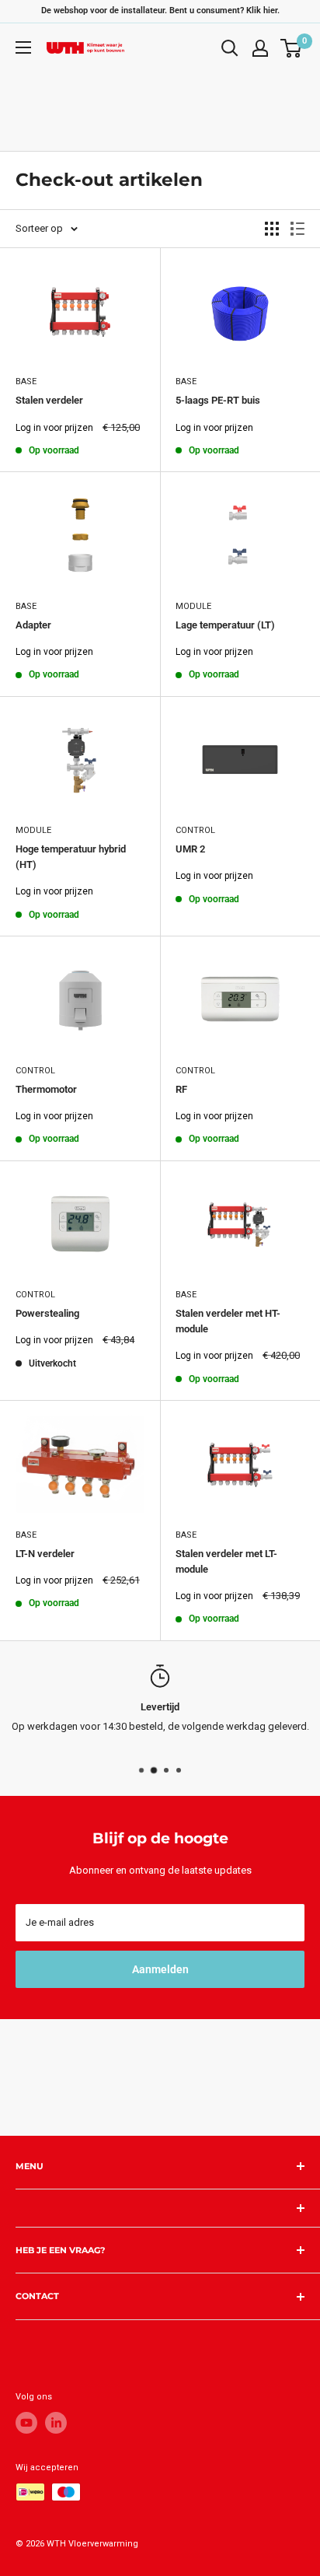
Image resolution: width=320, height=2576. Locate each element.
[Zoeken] (230, 48)
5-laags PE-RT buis (218, 400)
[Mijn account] (260, 48)
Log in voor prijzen (54, 428)
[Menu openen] (23, 47)
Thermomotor (46, 1089)
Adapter (33, 625)
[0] (292, 48)
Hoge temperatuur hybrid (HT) (71, 857)
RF (181, 1089)
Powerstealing (47, 1313)
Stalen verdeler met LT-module (226, 1561)
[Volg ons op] (26, 2423)
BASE (26, 381)
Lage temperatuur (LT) (225, 625)
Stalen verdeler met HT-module (228, 1321)
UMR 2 (190, 849)
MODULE (193, 606)
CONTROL (195, 830)
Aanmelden (160, 1969)
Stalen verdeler (49, 400)
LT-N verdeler (45, 1554)
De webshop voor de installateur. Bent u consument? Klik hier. (160, 10)
